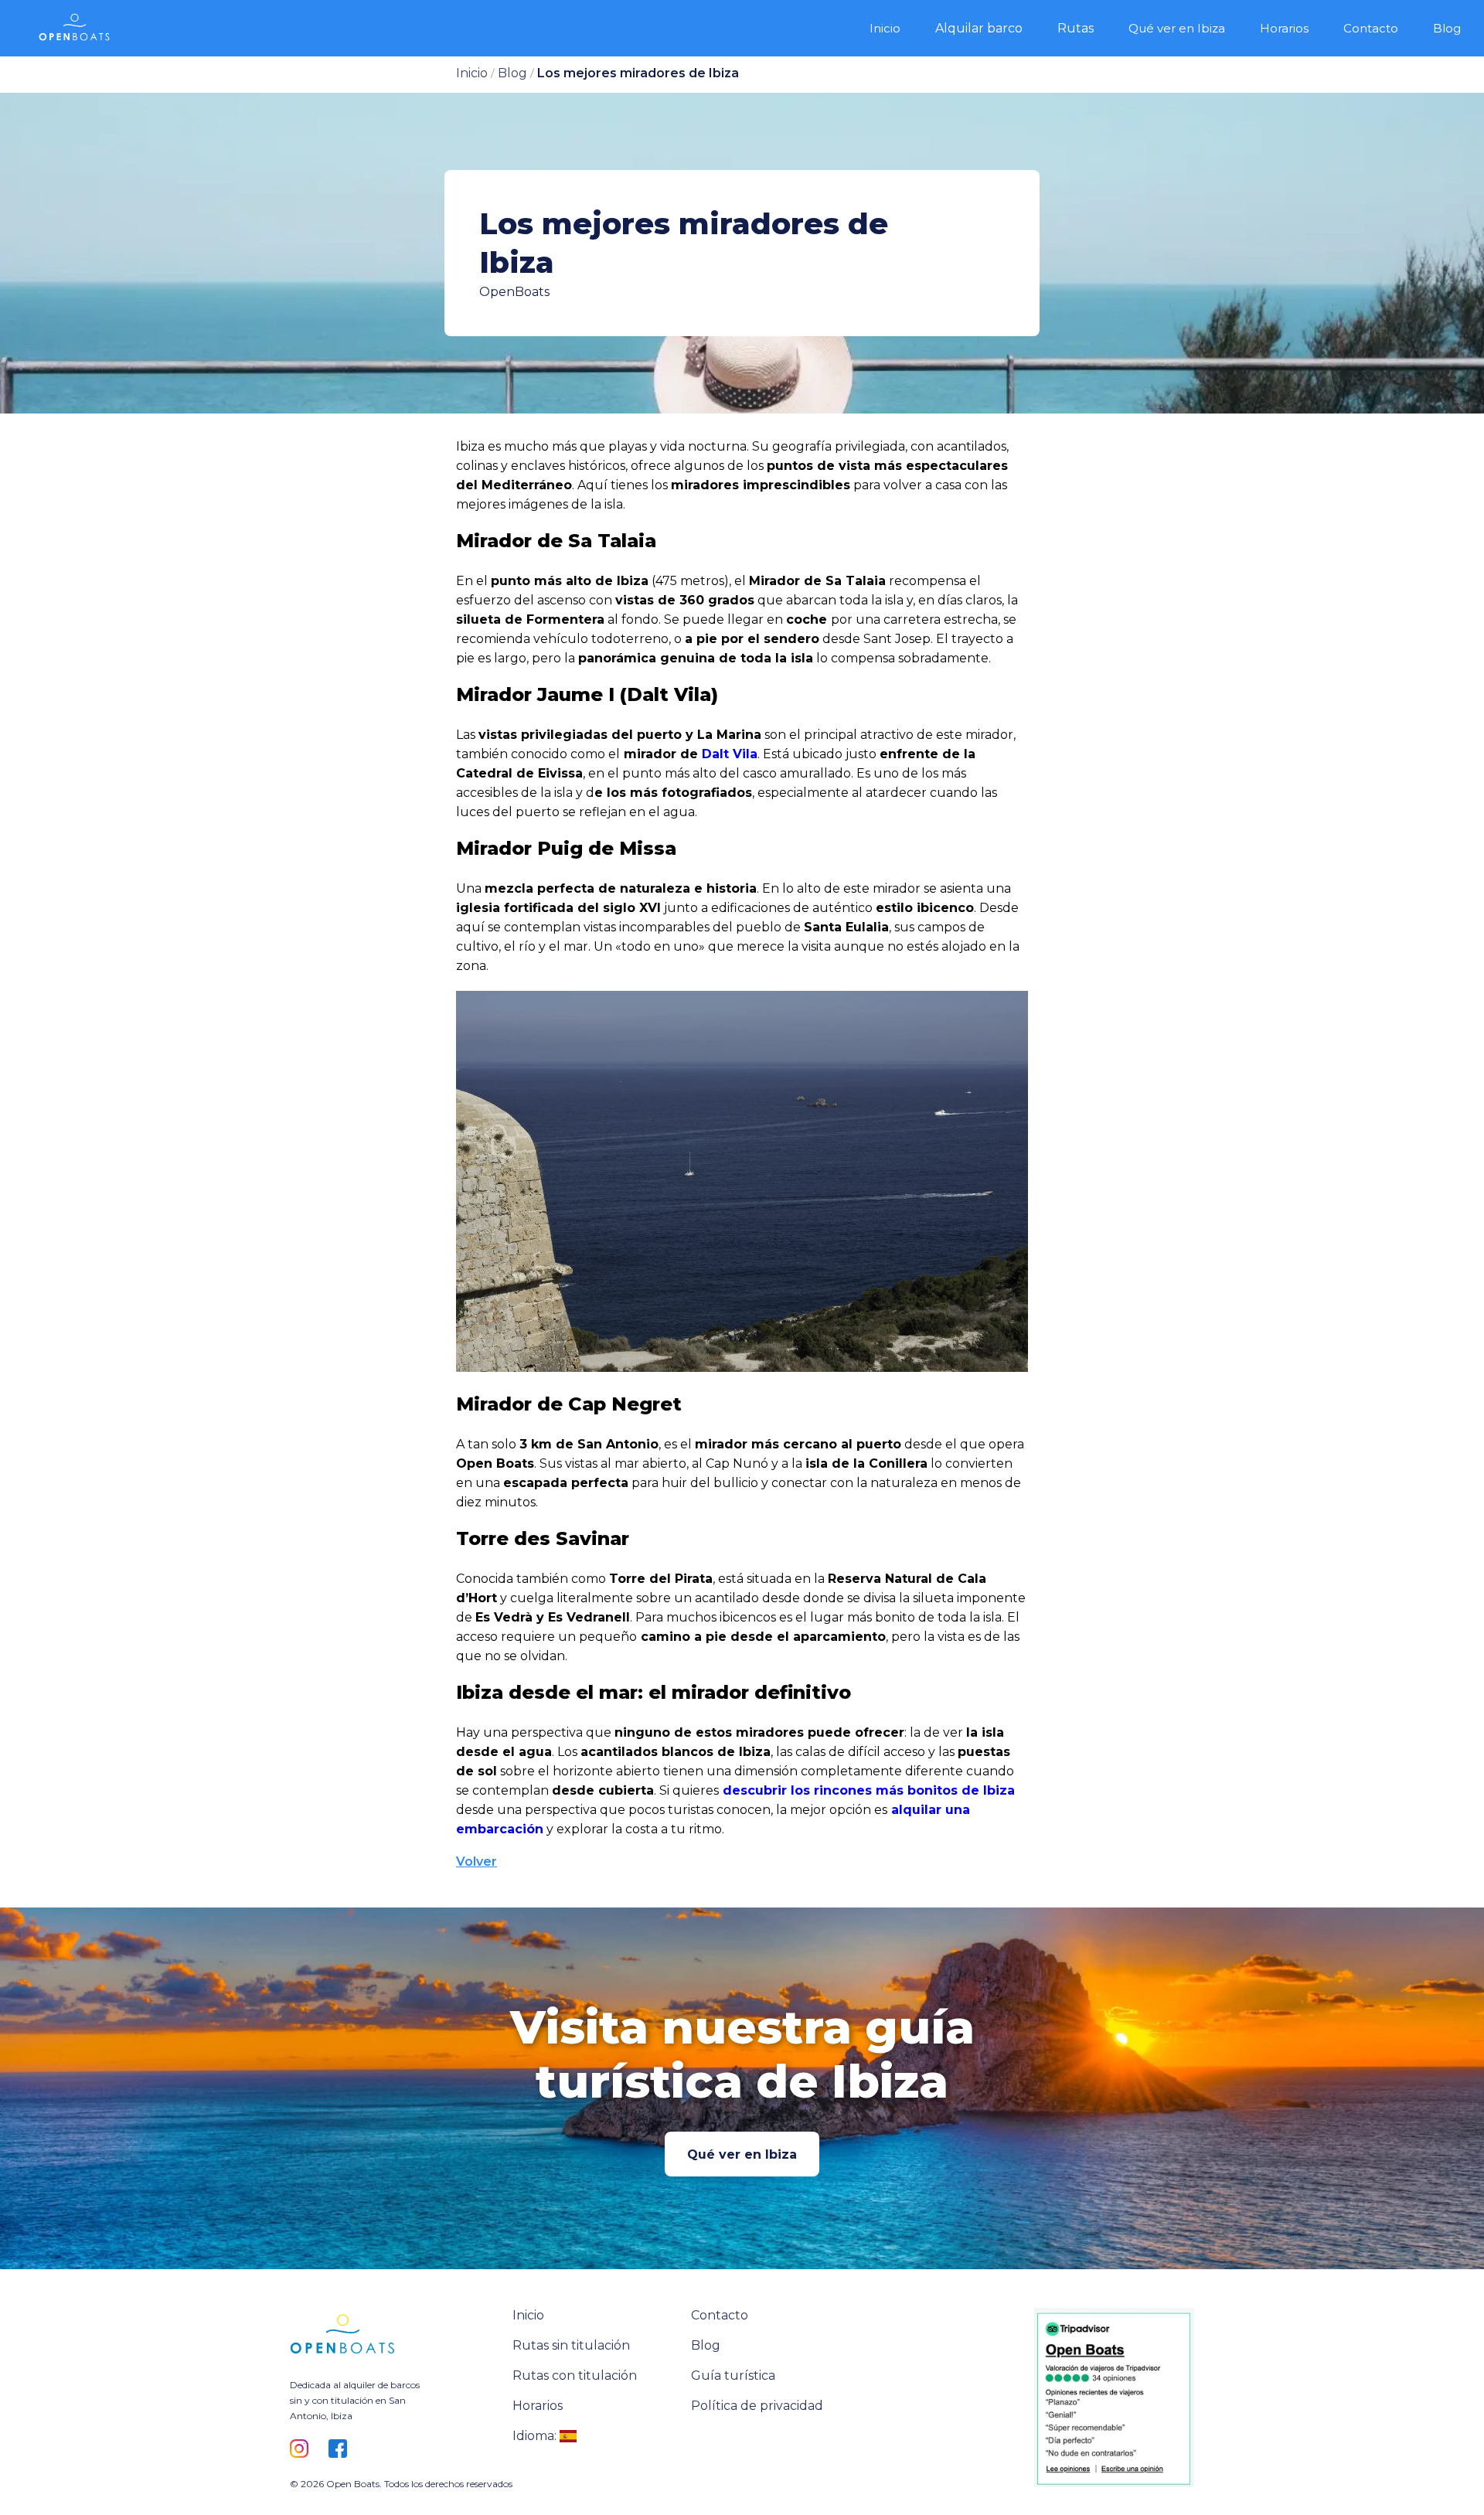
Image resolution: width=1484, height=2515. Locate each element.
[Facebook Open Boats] (342, 2450)
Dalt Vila (728, 754)
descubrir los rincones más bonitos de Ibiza (867, 1790)
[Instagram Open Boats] (303, 2450)
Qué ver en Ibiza (742, 2154)
